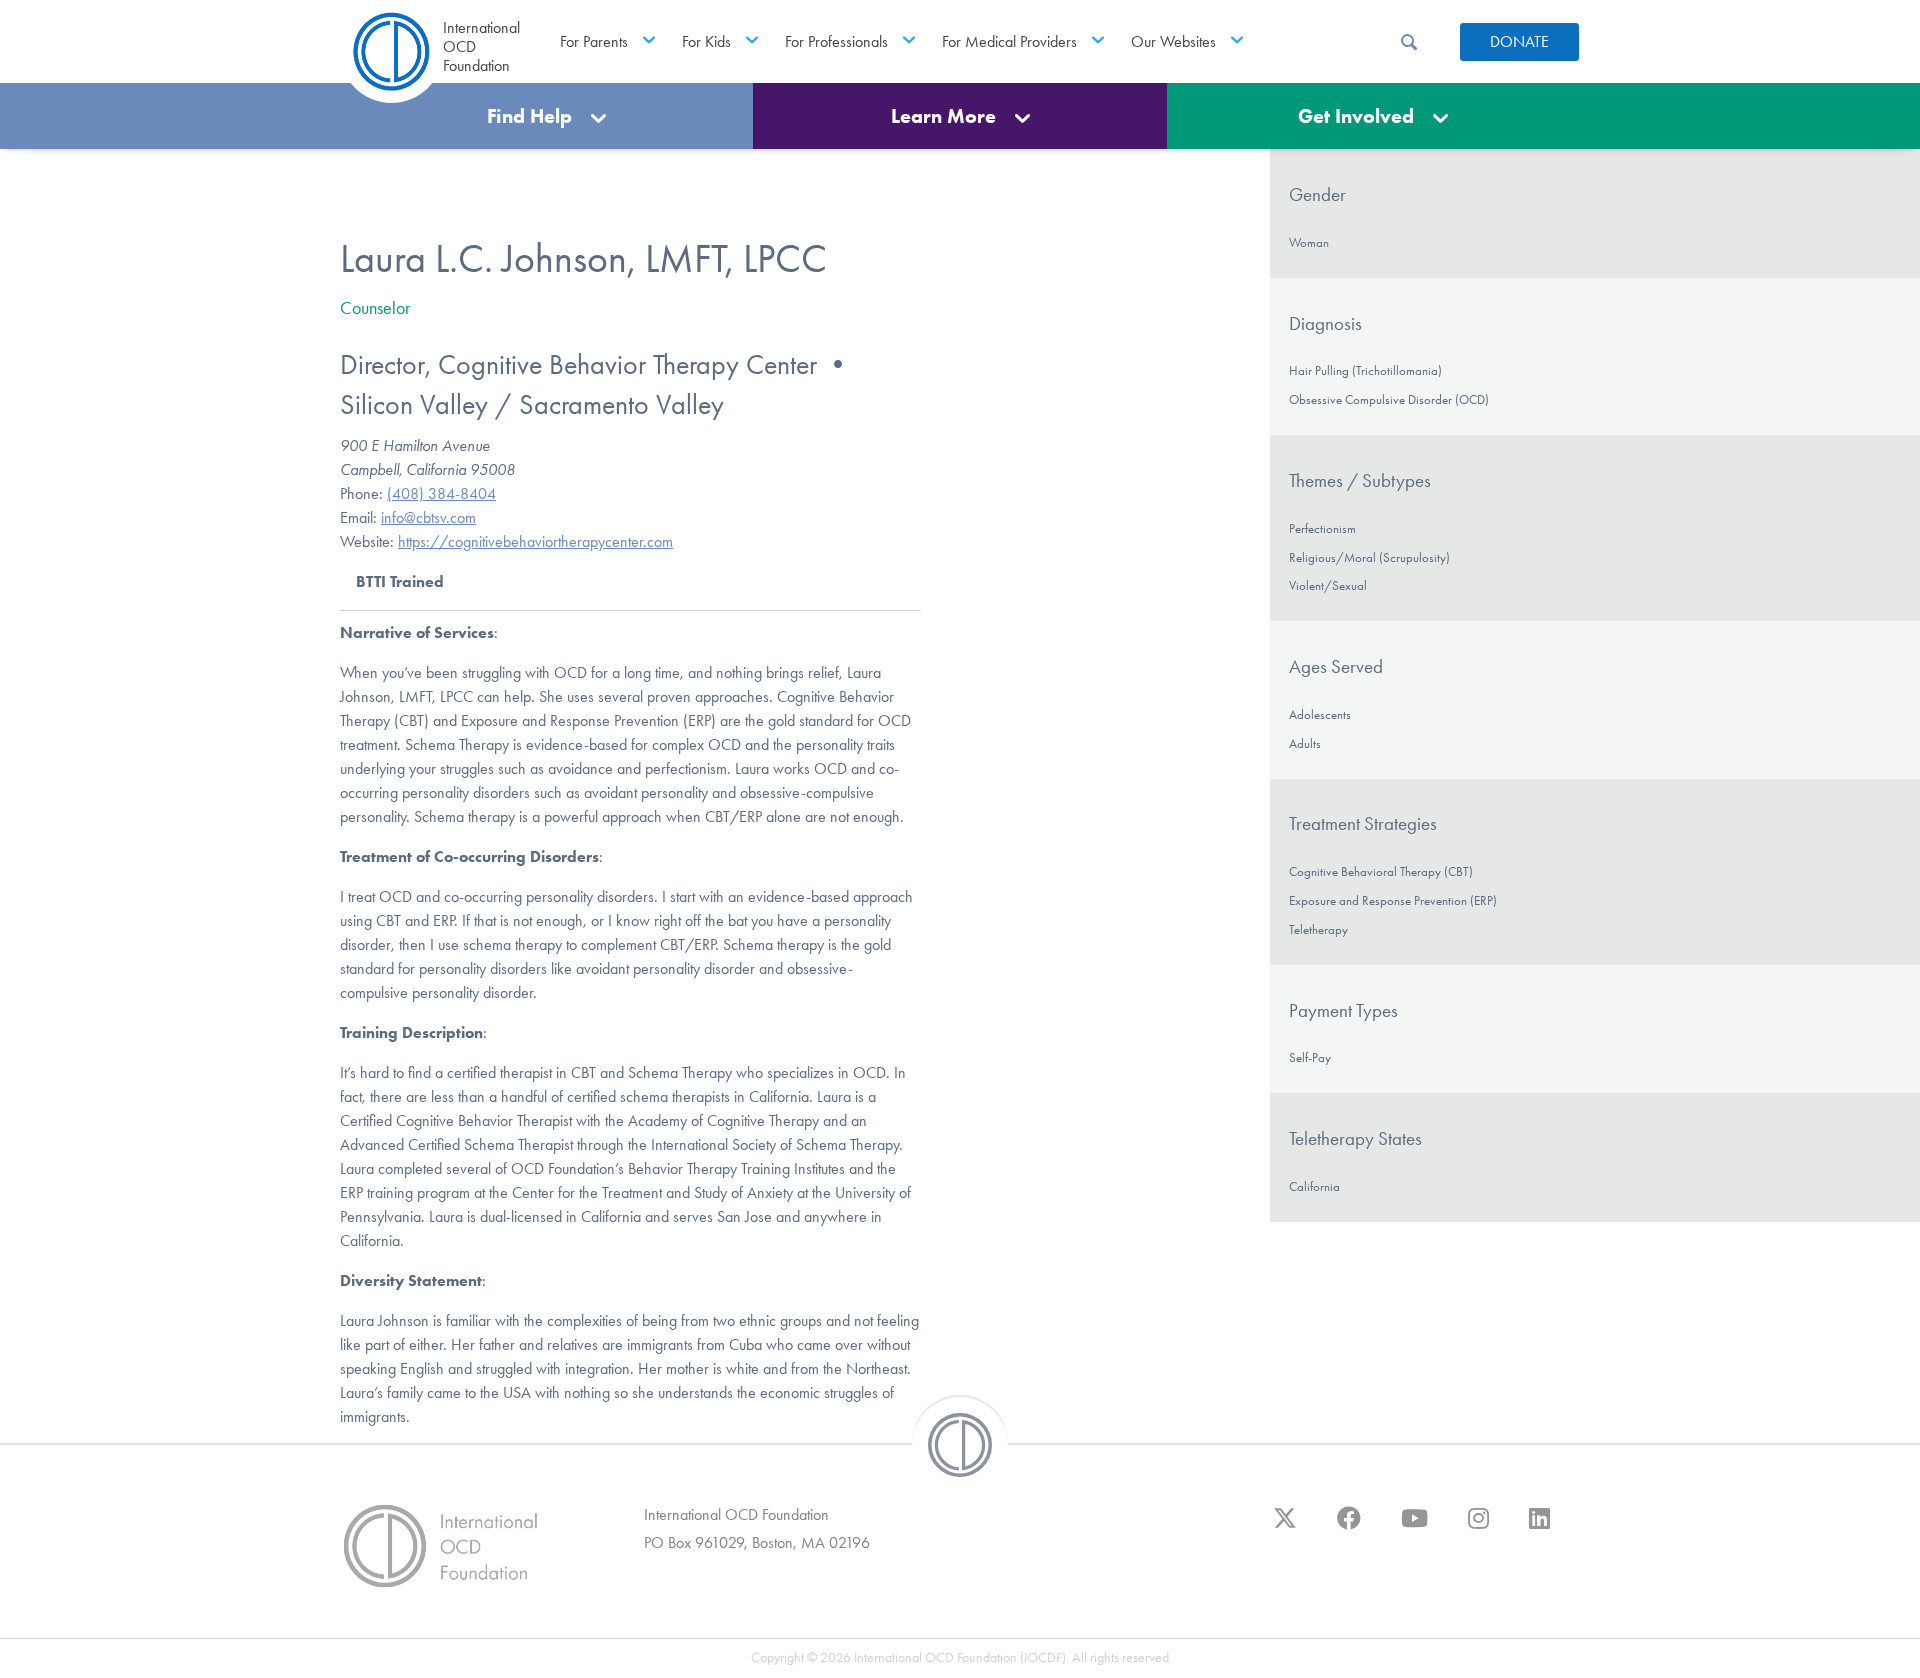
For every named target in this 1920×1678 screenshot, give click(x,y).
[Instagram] (1478, 1528)
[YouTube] (1414, 1528)
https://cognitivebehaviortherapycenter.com (535, 541)
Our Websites (1173, 41)
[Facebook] (1349, 1528)
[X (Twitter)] (1285, 1528)
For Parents (594, 41)
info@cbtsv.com (428, 517)
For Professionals (836, 41)
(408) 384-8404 (441, 493)
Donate (1519, 41)
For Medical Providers (1009, 41)
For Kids (706, 41)
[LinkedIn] (1539, 1528)
